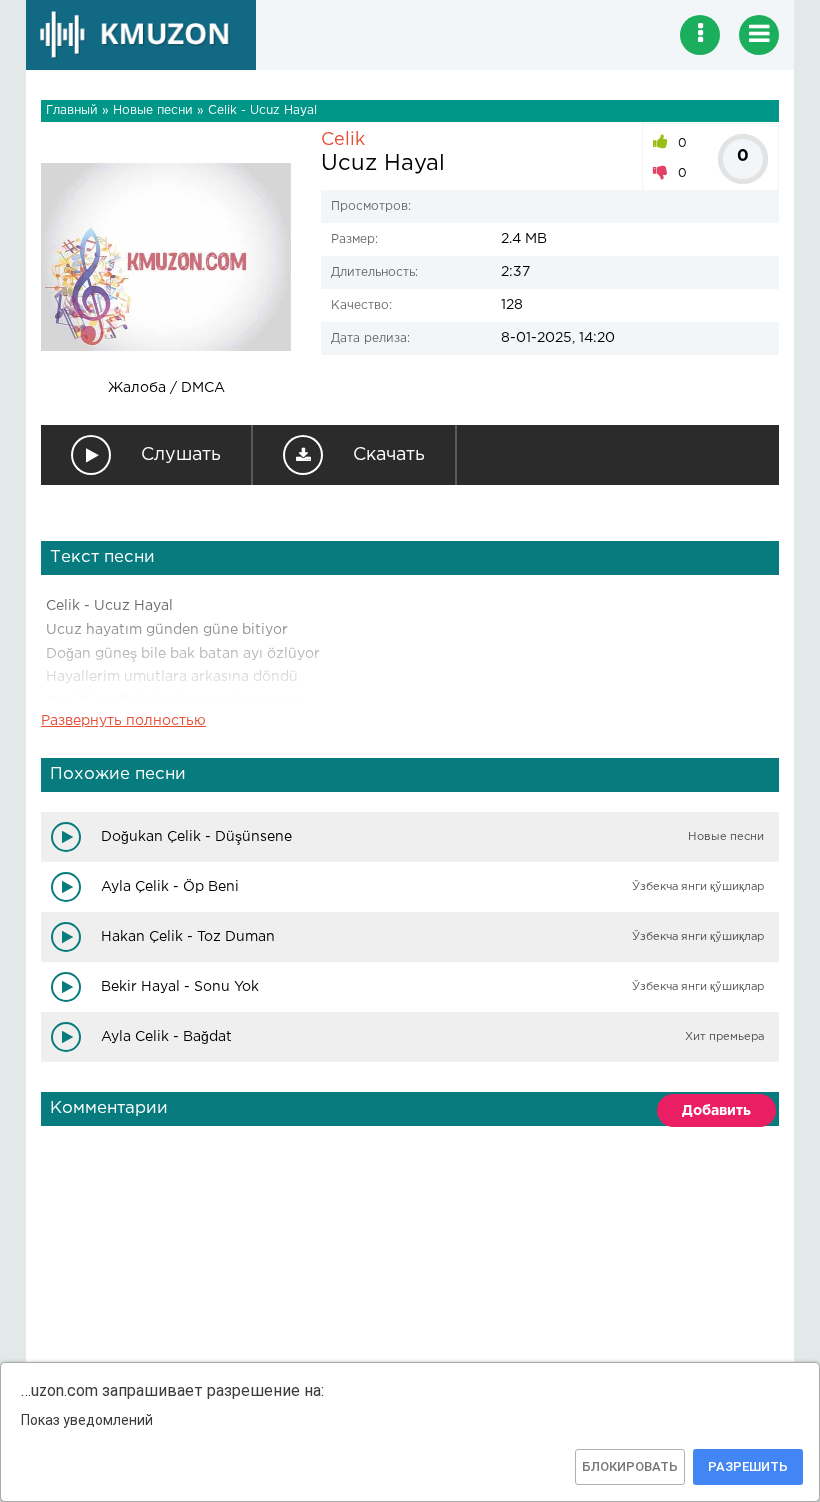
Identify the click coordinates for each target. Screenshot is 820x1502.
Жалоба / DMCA (166, 388)
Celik (343, 140)
